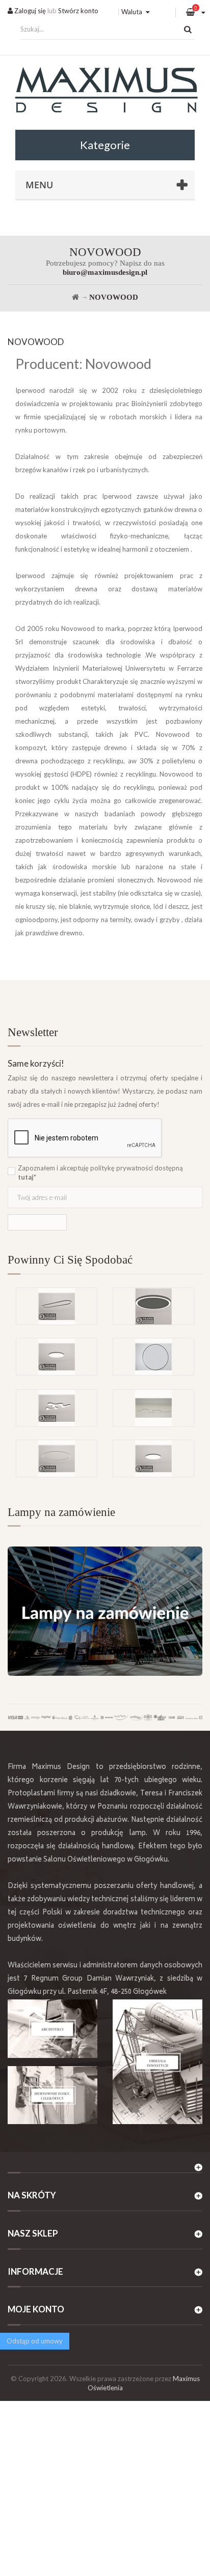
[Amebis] (57, 1408)
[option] (105, 1338)
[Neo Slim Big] (57, 1357)
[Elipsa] (57, 1306)
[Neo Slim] (153, 1458)
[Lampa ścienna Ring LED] (153, 1357)
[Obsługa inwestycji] (157, 2062)
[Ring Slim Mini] (57, 1458)
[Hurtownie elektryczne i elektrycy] (52, 2095)
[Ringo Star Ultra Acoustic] (153, 1306)
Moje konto (36, 2309)
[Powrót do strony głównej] (75, 297)
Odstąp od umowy (35, 2341)
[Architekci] (52, 2029)
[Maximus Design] (105, 91)
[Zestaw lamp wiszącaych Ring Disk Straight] (153, 1408)
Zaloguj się (29, 11)
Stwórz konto (78, 11)
